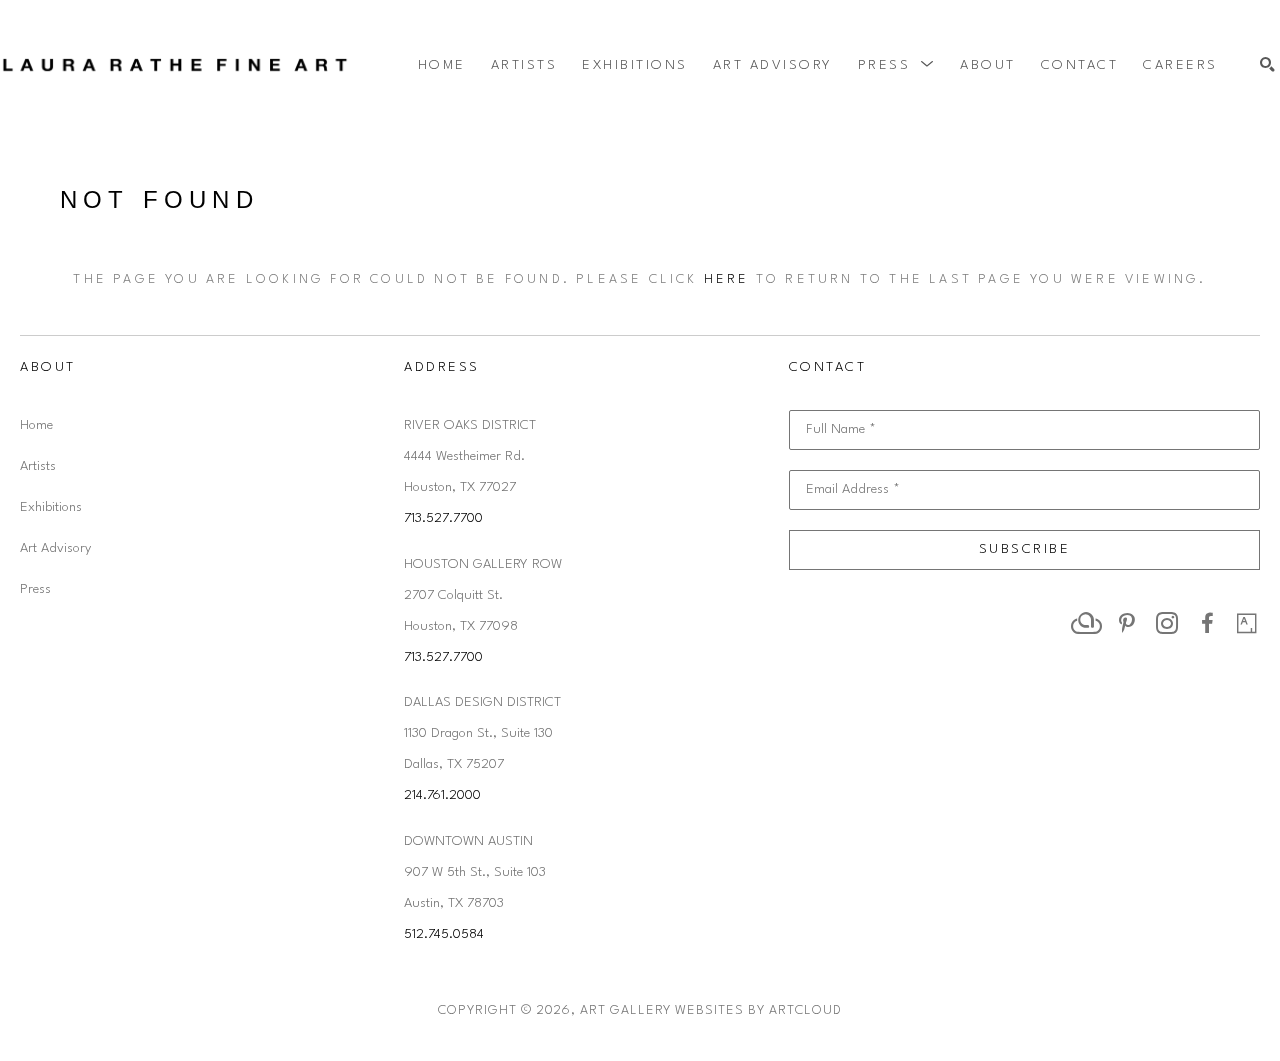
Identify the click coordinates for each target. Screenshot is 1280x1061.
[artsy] (1247, 623)
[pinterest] (1127, 623)
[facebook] (1207, 623)
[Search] (1267, 65)
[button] (897, 65)
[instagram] (1167, 623)
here (727, 279)
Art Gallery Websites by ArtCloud (711, 1010)
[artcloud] (1087, 623)
